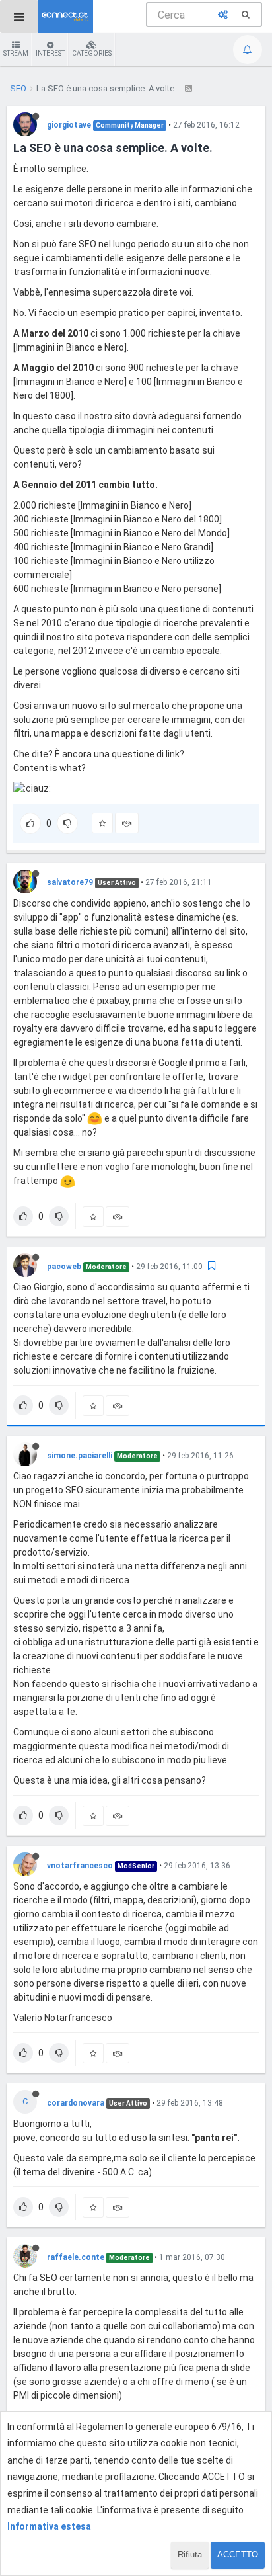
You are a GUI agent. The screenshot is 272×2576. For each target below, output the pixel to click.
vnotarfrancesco (80, 1866)
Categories (92, 53)
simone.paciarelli (80, 1456)
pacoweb (64, 1267)
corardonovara (76, 2103)
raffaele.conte (76, 2257)
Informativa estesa (49, 2526)
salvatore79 (70, 882)
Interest (50, 53)
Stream (16, 53)
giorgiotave (69, 125)
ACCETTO (238, 2555)
